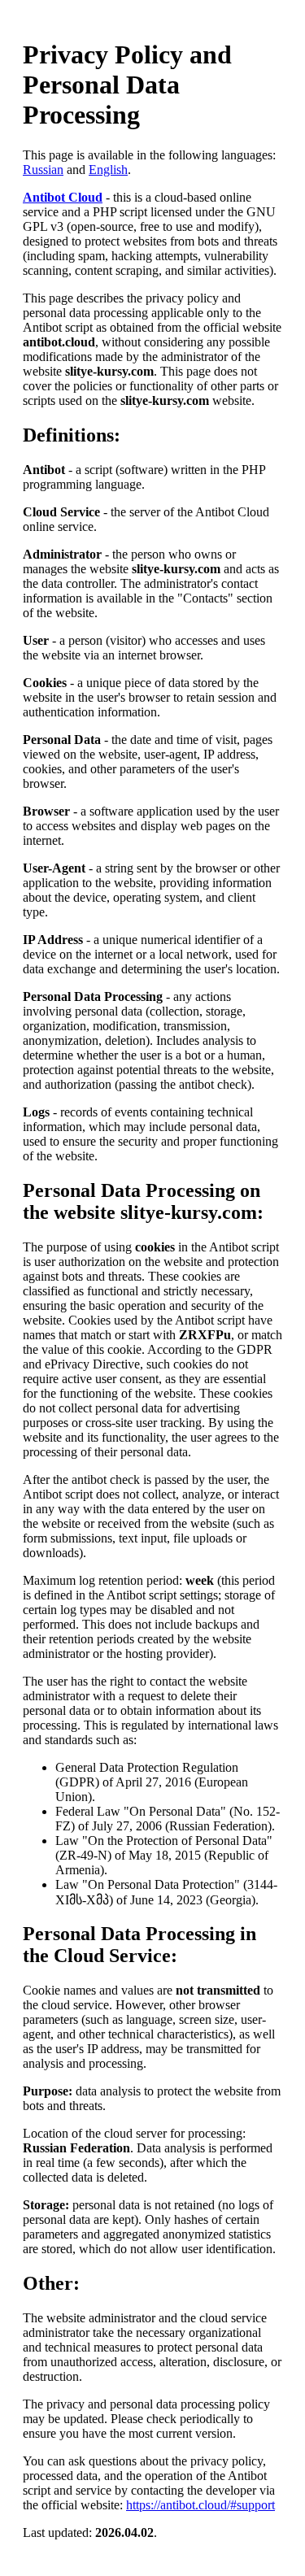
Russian (43, 170)
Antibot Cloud (63, 197)
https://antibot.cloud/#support (200, 2505)
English (108, 170)
